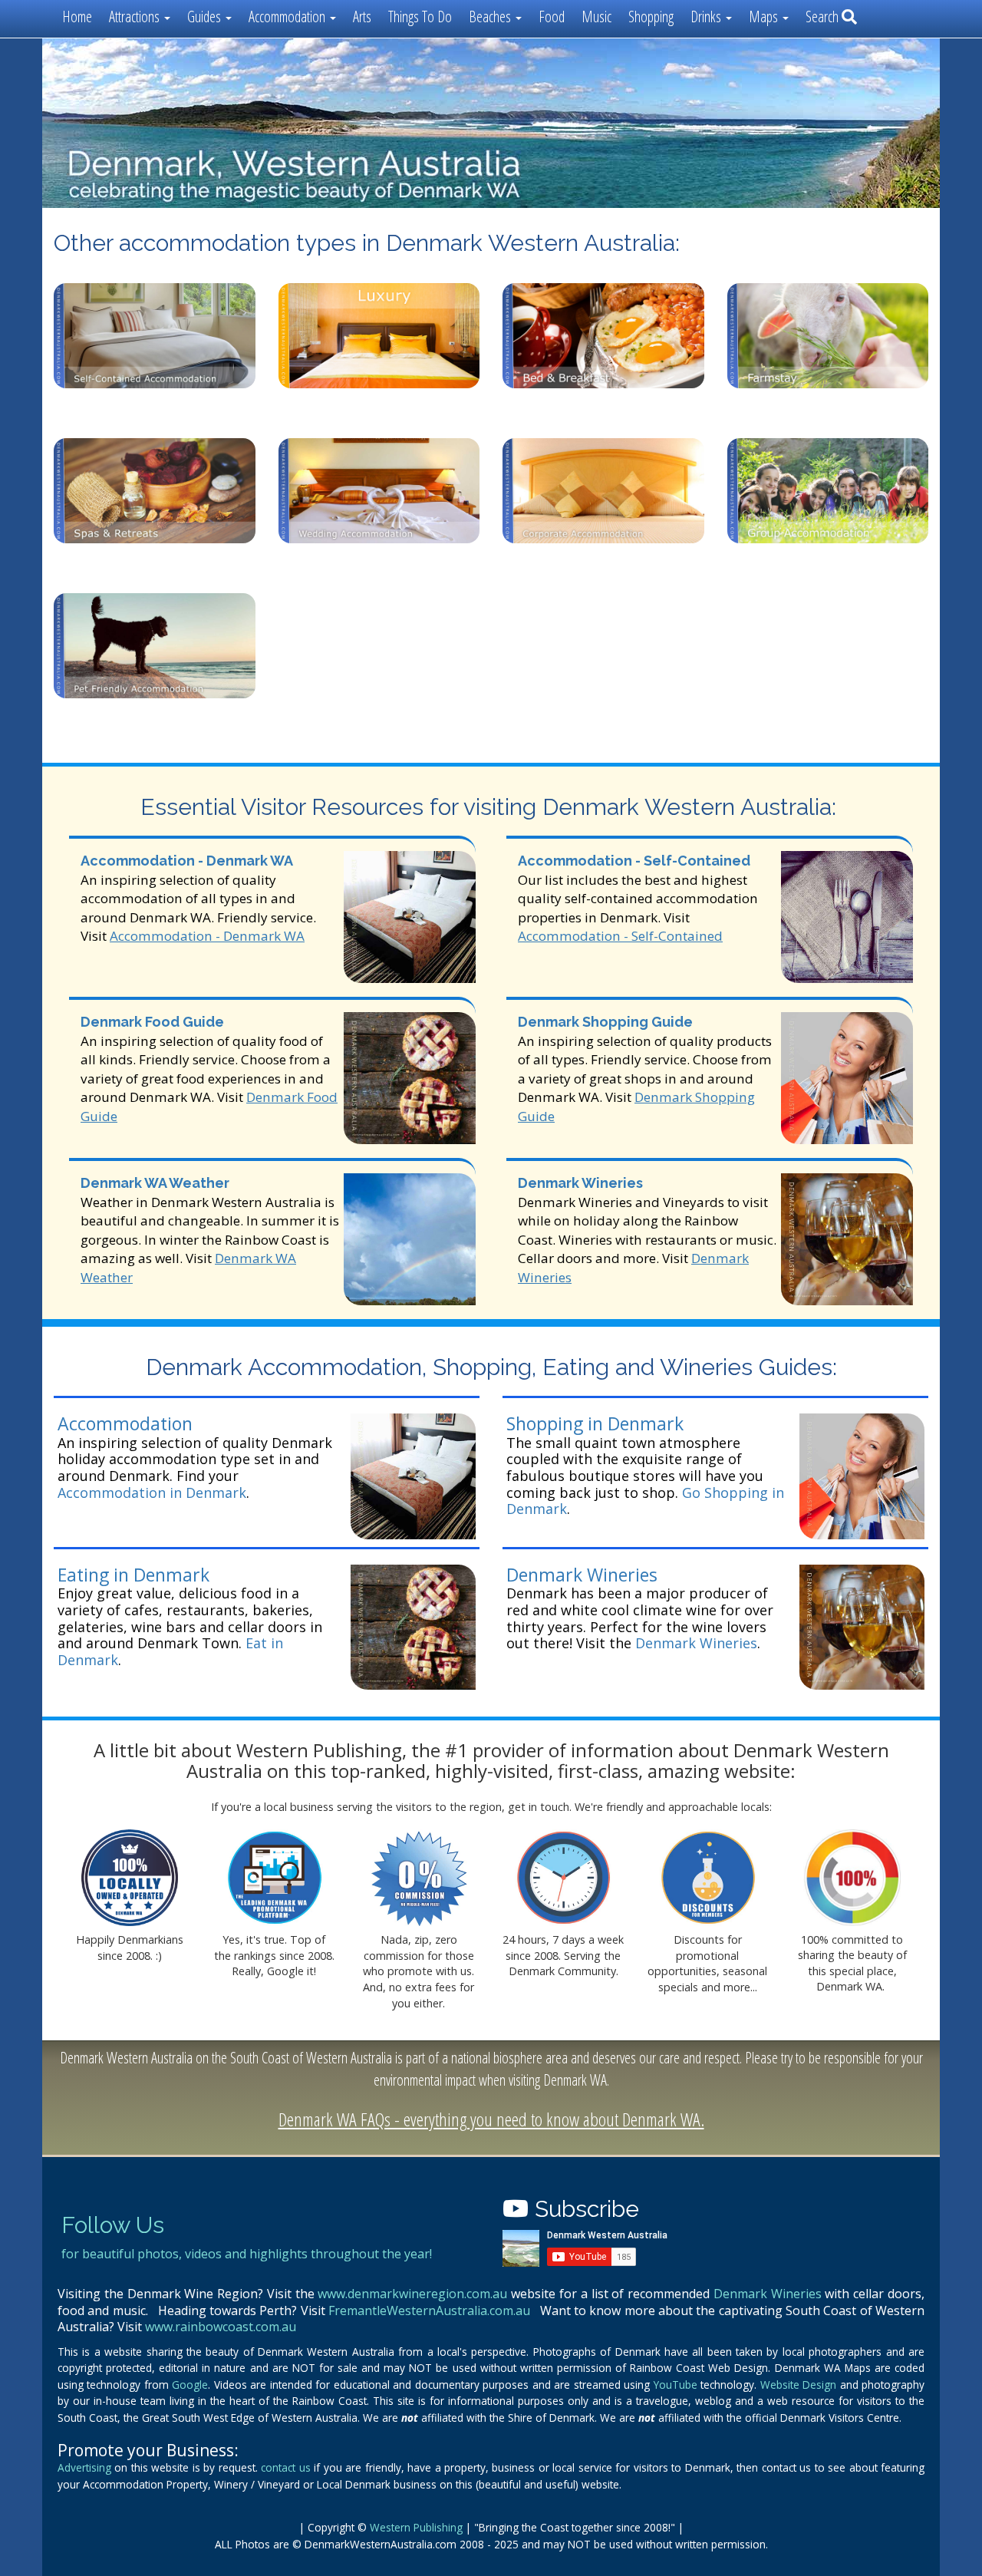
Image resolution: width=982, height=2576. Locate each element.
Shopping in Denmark (595, 1423)
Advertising (84, 2467)
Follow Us (113, 2225)
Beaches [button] (491, 16)
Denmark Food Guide (152, 1022)
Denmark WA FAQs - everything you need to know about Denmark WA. (491, 2119)
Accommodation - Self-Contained (634, 861)
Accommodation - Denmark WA (187, 861)
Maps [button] (765, 16)
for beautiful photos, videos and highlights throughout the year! (247, 2254)
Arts (362, 16)
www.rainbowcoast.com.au (221, 2327)
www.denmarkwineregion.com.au (412, 2294)
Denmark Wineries (580, 1183)
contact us (285, 2467)
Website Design (798, 2385)
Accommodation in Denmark (152, 1492)
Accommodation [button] (288, 16)
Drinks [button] (707, 16)
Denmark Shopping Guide (605, 1022)
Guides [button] (206, 16)
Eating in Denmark (133, 1575)
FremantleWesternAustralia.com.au (429, 2310)
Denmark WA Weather (155, 1183)
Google (190, 2385)
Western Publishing (416, 2527)
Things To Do (420, 16)
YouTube (676, 2385)
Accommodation (125, 1423)
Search (824, 16)
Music (596, 16)
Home (77, 16)
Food (552, 16)
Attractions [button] (136, 16)
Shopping (651, 16)
